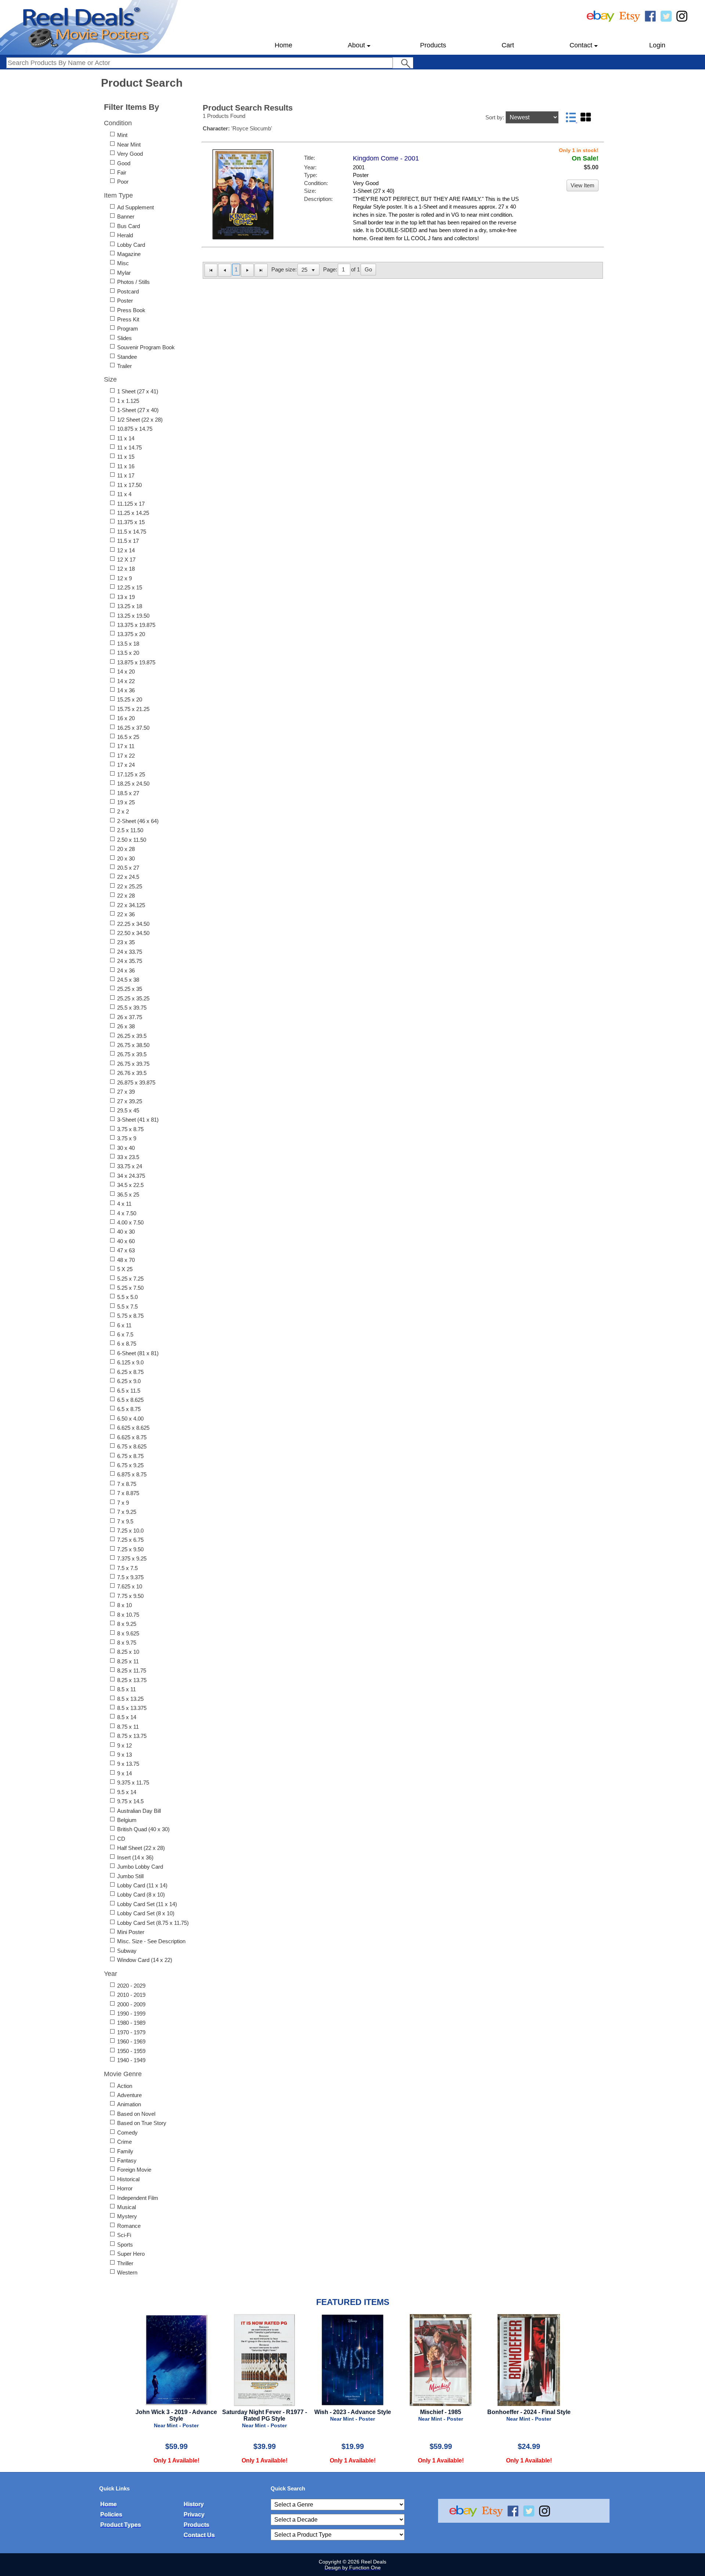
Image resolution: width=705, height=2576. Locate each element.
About (356, 45)
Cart (508, 45)
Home (283, 45)
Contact (581, 45)
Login (657, 45)
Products (433, 45)
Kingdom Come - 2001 (386, 158)
